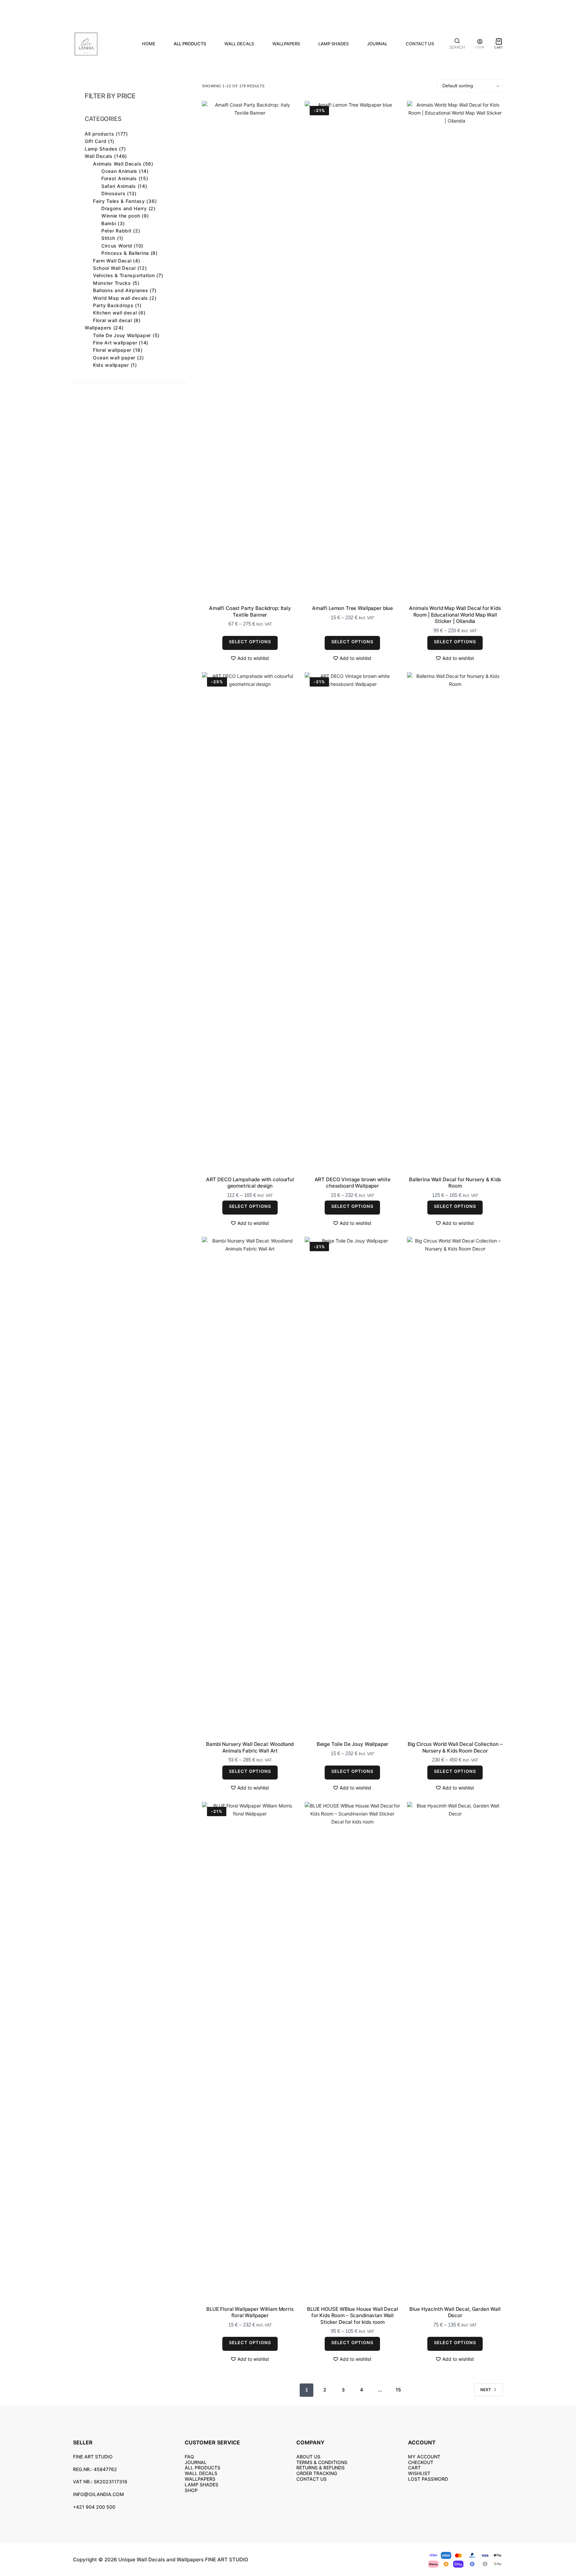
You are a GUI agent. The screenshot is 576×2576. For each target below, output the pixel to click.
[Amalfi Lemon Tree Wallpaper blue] (353, 351)
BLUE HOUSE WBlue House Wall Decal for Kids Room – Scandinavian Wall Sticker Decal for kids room (352, 2316)
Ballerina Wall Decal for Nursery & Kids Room (455, 1183)
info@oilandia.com (98, 2494)
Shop (191, 2490)
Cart (414, 2468)
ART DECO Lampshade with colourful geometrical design (250, 1183)
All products (190, 44)
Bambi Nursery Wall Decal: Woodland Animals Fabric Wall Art (250, 1747)
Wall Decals (239, 44)
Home (149, 44)
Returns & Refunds (320, 2468)
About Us (308, 2457)
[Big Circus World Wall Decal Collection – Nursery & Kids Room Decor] (455, 1487)
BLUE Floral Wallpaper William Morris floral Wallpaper (250, 2312)
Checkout (421, 2462)
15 (398, 2390)
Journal (377, 44)
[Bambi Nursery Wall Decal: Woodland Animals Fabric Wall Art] (250, 1487)
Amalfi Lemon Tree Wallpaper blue (352, 608)
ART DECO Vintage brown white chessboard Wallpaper (353, 1183)
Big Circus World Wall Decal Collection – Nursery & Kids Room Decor (455, 1747)
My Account (424, 2457)
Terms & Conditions (322, 2462)
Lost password (428, 2479)
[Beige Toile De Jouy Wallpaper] (353, 1487)
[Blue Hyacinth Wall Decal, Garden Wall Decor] (455, 2052)
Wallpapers (286, 44)
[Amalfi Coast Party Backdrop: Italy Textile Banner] (250, 351)
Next (486, 2390)
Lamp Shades (333, 44)
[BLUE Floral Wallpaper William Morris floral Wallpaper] (250, 2052)
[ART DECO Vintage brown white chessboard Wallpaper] (353, 922)
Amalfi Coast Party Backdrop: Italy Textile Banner (250, 611)
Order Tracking (317, 2473)
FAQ (189, 2457)
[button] (250, 658)
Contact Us (420, 44)
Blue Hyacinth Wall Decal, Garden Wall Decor (455, 2312)
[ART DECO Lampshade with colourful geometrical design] (250, 922)
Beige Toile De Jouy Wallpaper (353, 1744)
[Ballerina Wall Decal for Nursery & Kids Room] (455, 922)
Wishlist (419, 2473)
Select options (250, 642)
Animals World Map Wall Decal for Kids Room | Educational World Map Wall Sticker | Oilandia (455, 615)
